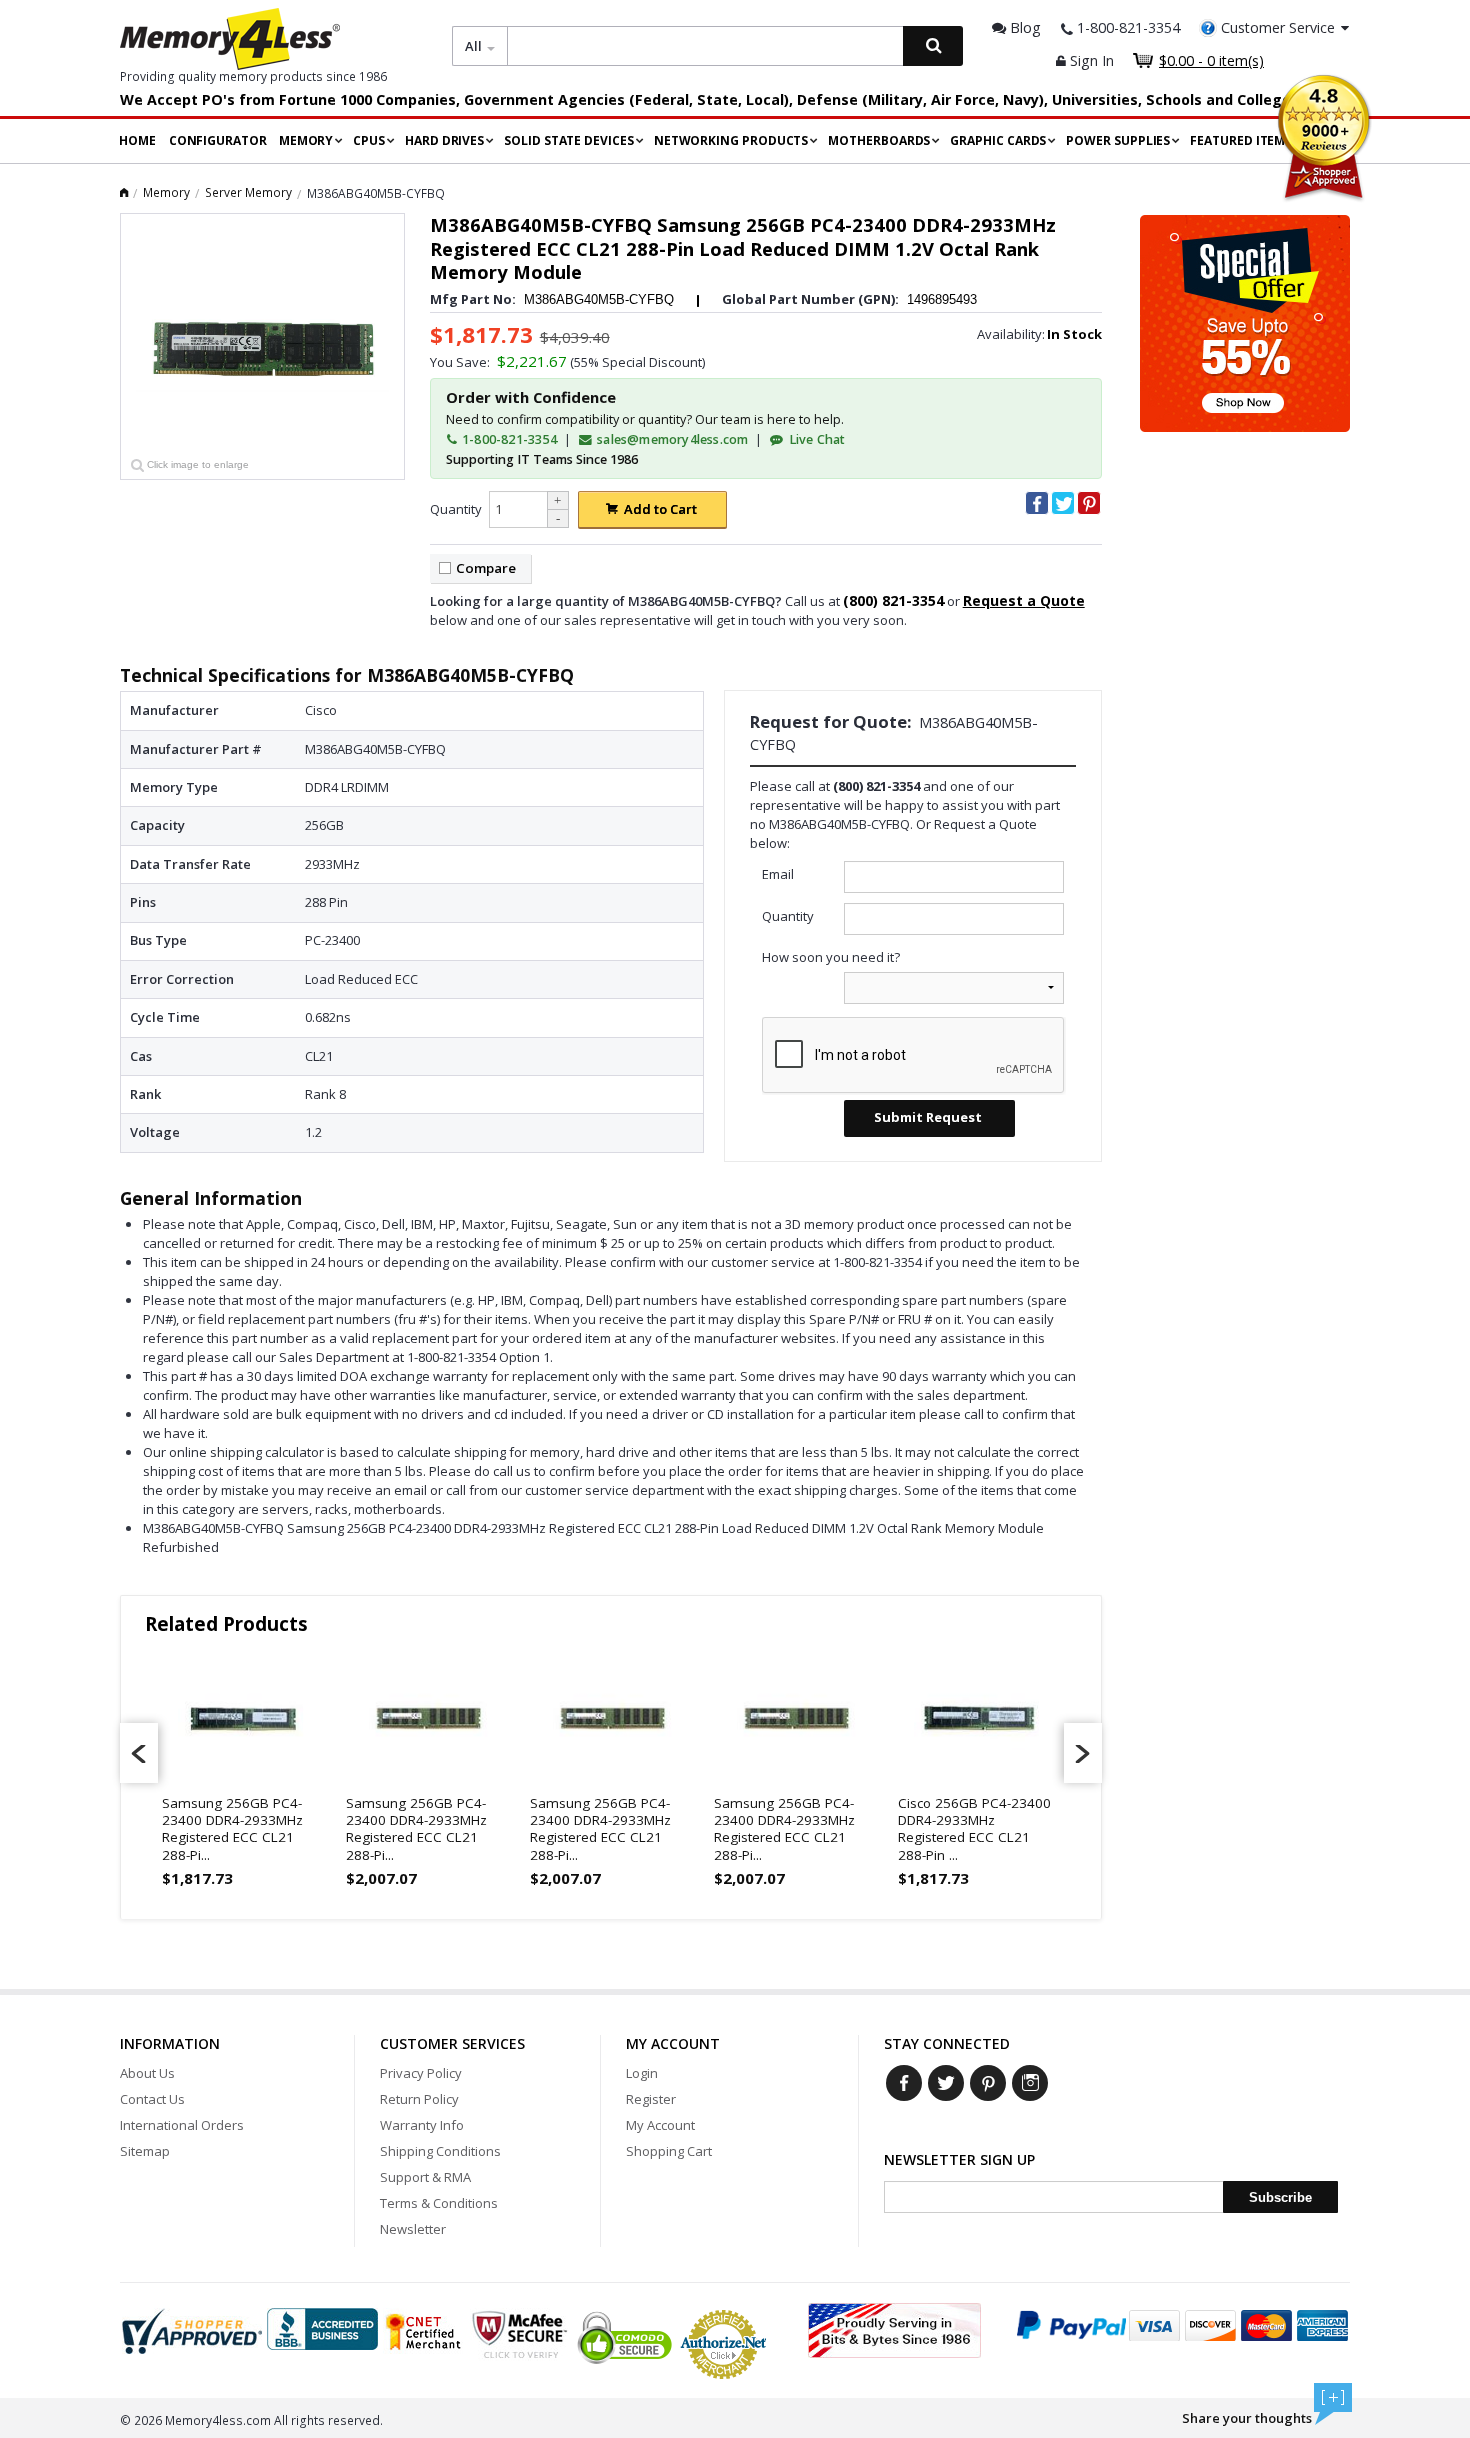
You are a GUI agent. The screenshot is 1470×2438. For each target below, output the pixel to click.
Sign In (1090, 60)
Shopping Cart (669, 2151)
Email (778, 874)
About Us (147, 2073)
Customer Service (1278, 27)
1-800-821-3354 (508, 439)
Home (137, 140)
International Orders (182, 2125)
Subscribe (1280, 2197)
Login (642, 2073)
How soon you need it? (831, 957)
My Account (660, 2125)
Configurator (218, 140)
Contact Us (152, 2099)
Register (651, 2099)
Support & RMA (425, 2177)
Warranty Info (422, 2125)
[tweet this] (1063, 503)
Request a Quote (1024, 600)
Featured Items (1241, 140)
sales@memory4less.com (672, 439)
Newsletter (413, 2229)
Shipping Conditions (440, 2151)
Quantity (456, 509)
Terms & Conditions (439, 2203)
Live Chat (815, 439)
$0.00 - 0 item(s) (1211, 60)
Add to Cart (660, 509)
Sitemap (145, 2151)
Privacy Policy (421, 2073)
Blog (1023, 27)
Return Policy (419, 2099)
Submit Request (928, 1117)
